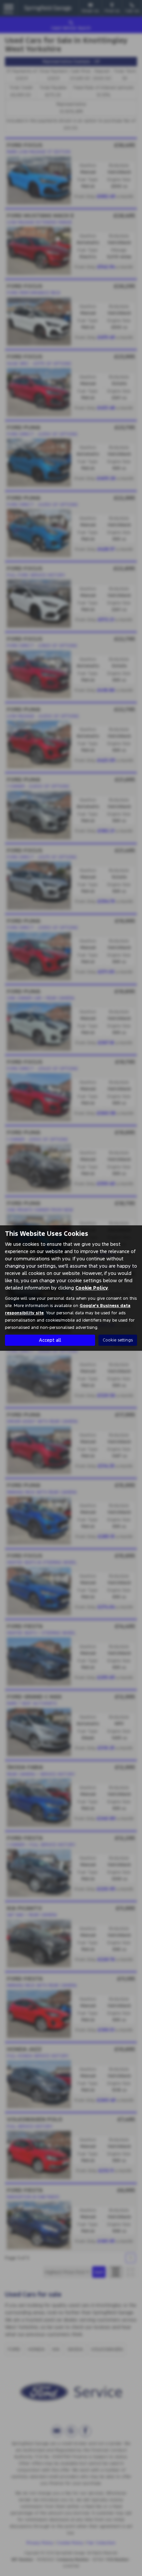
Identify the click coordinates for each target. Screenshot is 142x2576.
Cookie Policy (92, 1288)
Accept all (50, 1340)
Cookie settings (118, 1340)
